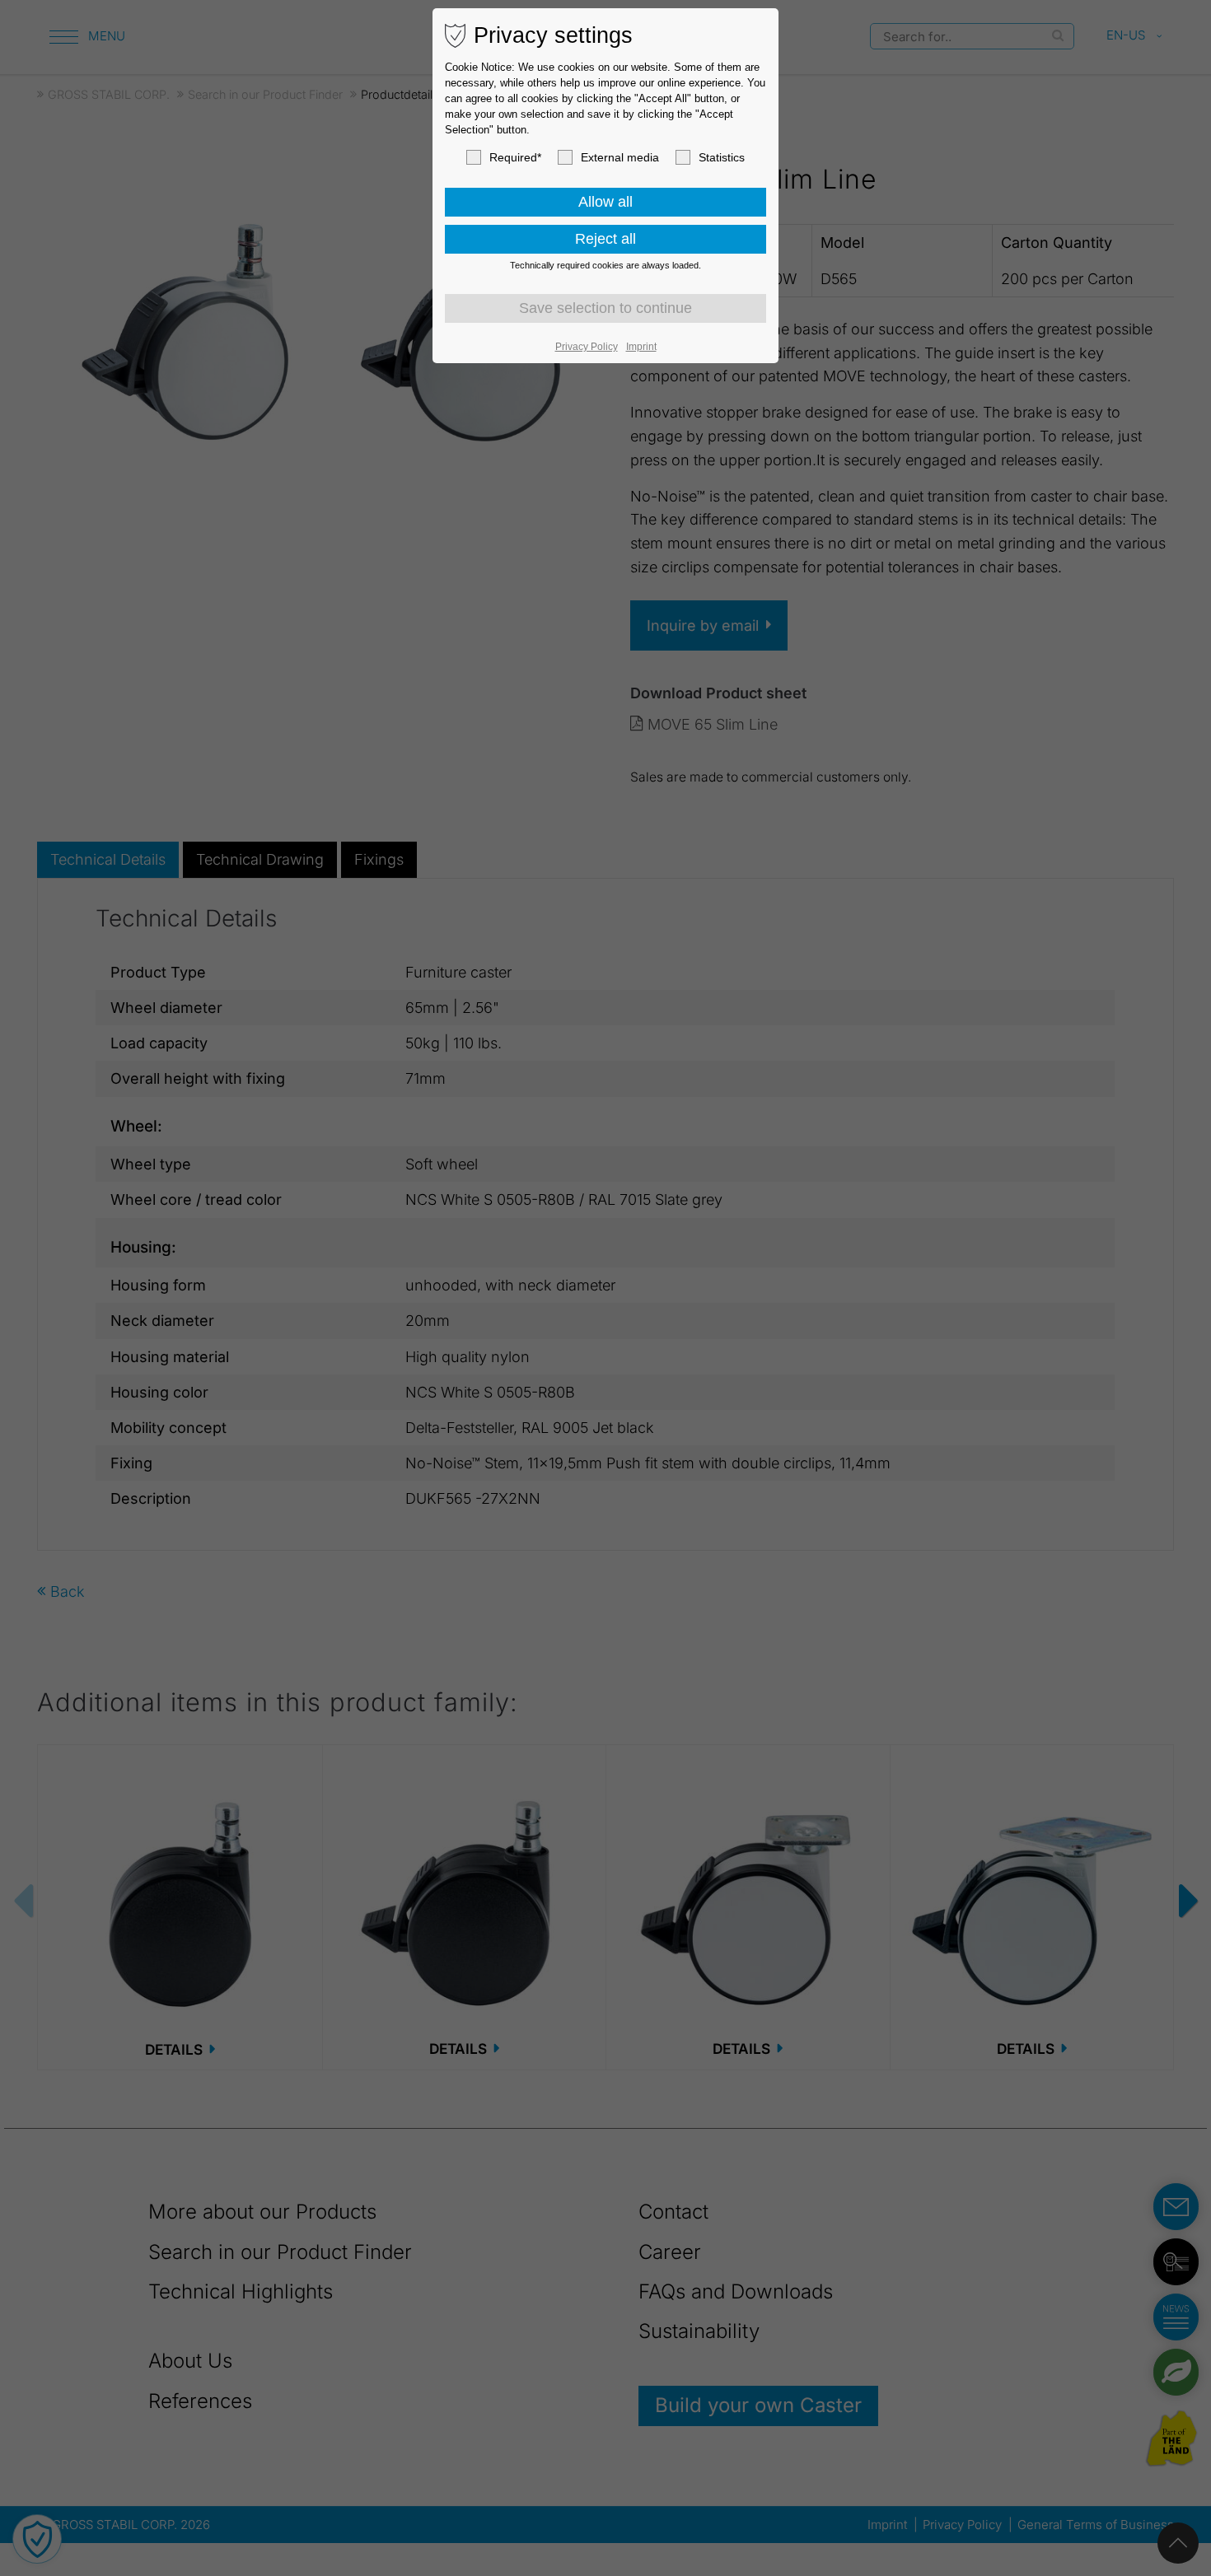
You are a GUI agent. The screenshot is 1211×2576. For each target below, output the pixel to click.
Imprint (641, 347)
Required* (515, 157)
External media (620, 157)
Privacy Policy (587, 347)
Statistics (722, 157)
